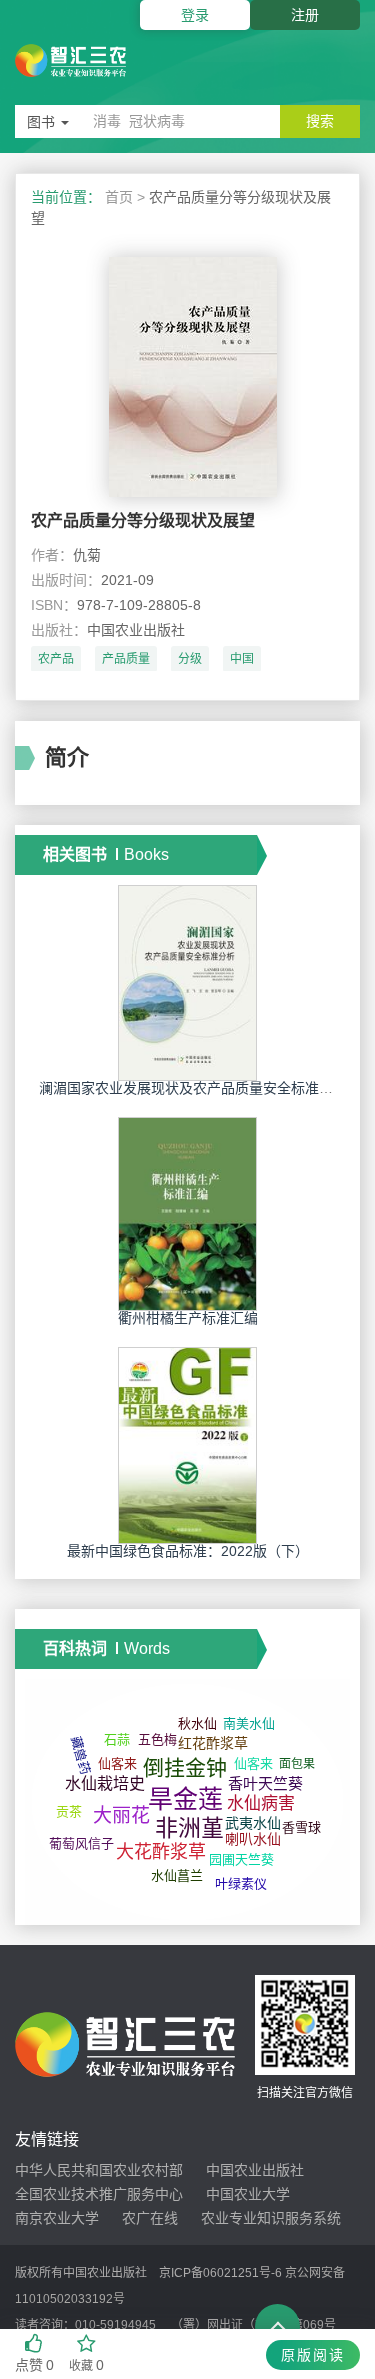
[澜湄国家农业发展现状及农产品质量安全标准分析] (188, 982)
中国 (242, 659)
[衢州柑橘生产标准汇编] (188, 1213)
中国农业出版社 (255, 2170)
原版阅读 (313, 2355)
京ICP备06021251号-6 (220, 2273)
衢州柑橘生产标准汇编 (188, 1318)
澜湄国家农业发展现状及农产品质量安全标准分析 (193, 1088)
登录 (195, 15)
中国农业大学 (248, 2194)
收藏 (86, 2365)
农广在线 (150, 2218)
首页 (119, 197)
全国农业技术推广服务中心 (99, 2194)
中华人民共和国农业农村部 (99, 2170)
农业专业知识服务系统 (271, 2218)
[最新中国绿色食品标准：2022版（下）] (188, 1444)
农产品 (56, 659)
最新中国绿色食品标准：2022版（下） (188, 1551)
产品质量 (126, 659)
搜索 (320, 121)
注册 (305, 15)
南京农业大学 (57, 2218)
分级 (190, 659)
